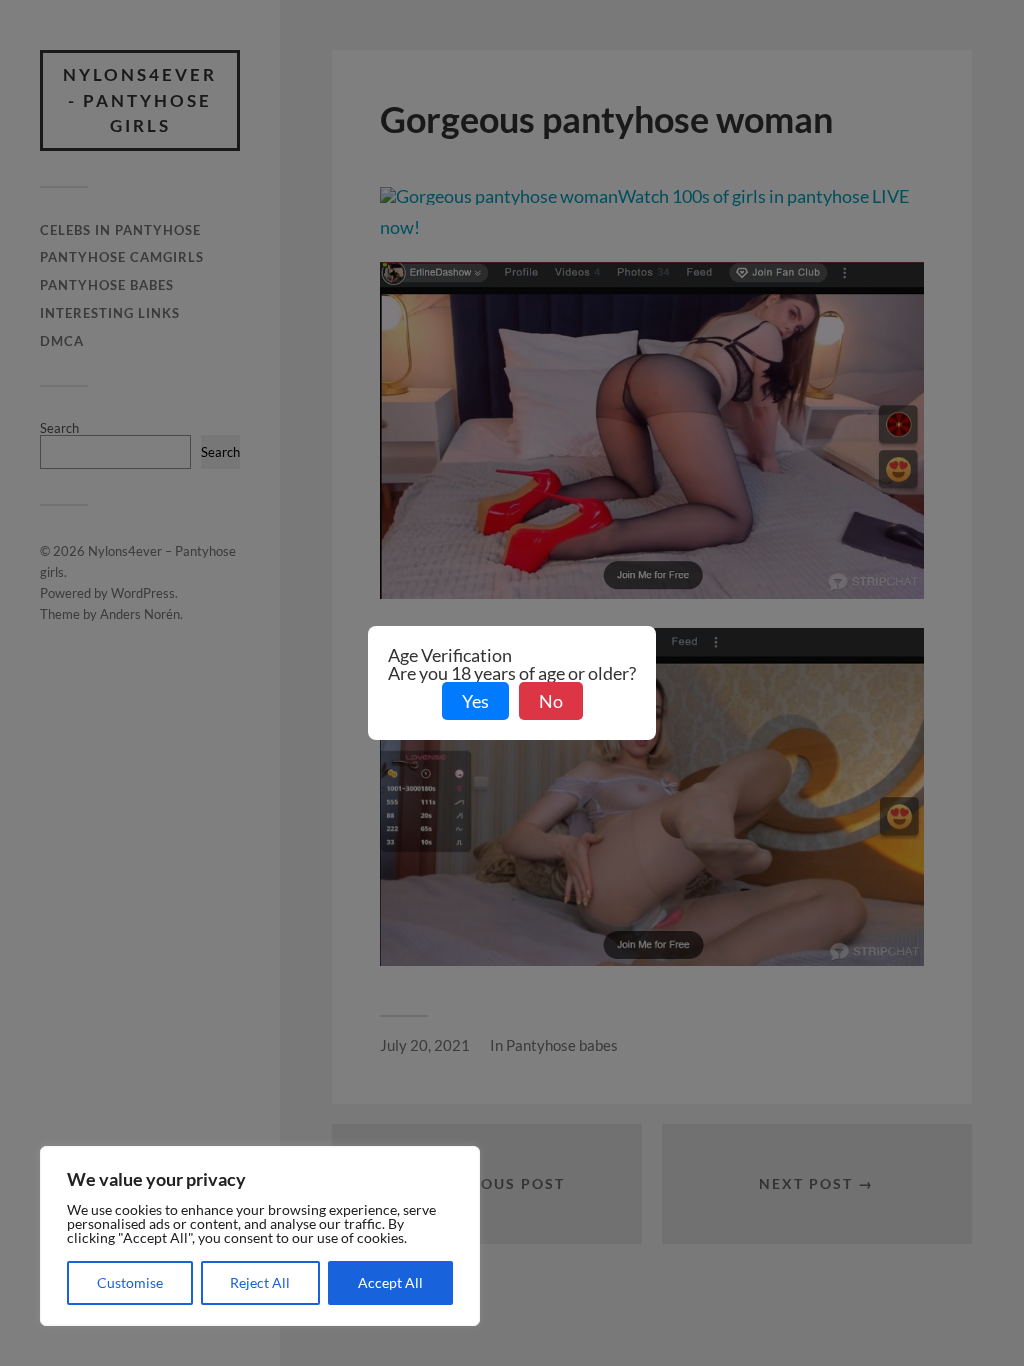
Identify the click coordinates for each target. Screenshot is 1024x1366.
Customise (130, 1282)
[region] (260, 1236)
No (551, 701)
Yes (475, 701)
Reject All (260, 1282)
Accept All (390, 1282)
